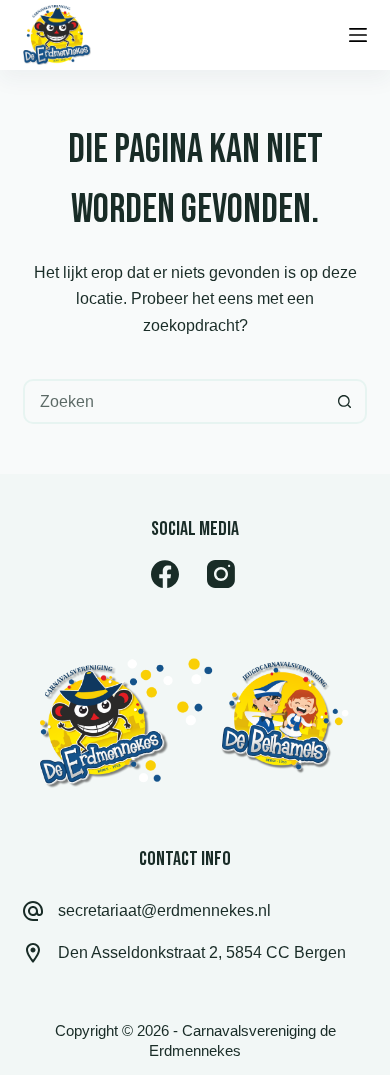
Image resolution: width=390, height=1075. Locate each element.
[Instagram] (221, 574)
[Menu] (358, 35)
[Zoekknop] (344, 401)
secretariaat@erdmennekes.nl (164, 910)
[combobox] (174, 401)
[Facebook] (165, 574)
